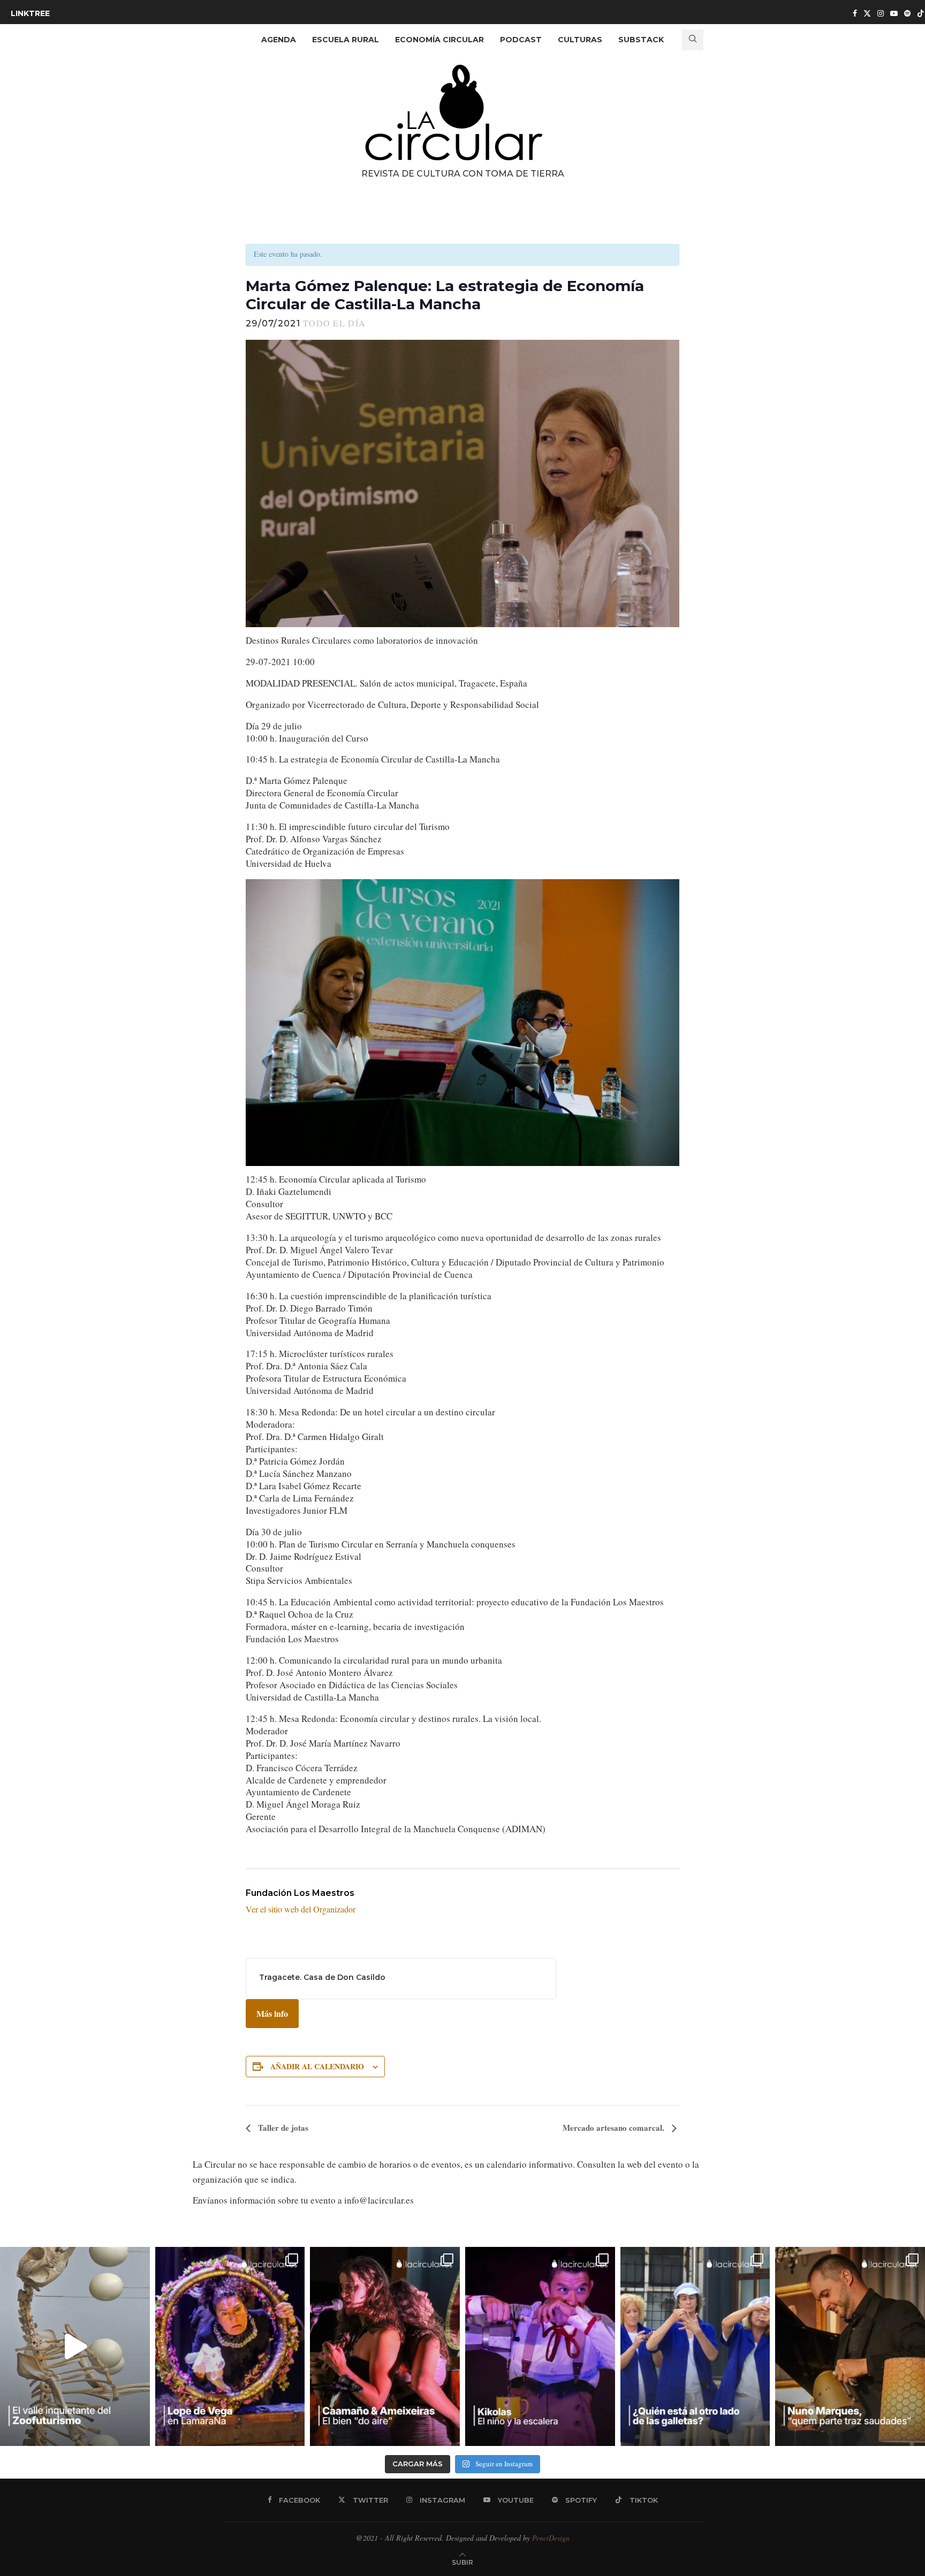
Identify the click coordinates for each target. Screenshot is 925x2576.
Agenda (279, 40)
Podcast (521, 40)
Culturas (580, 40)
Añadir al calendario (317, 2066)
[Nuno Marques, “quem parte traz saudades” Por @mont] (850, 2346)
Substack (641, 40)
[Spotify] (907, 13)
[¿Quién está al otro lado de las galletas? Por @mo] (695, 2346)
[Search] (693, 40)
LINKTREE (30, 13)
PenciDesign (551, 2538)
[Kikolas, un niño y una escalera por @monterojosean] (540, 2346)
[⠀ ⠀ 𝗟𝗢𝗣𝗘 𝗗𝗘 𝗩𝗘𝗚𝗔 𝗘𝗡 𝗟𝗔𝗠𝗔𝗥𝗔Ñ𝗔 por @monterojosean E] (230, 2346)
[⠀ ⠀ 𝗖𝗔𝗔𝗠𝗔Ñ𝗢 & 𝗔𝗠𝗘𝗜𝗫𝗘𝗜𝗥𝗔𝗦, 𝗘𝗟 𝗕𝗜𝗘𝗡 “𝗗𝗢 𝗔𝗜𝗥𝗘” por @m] (385, 2346)
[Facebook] (855, 13)
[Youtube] (894, 13)
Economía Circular (439, 40)
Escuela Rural (346, 40)
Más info (272, 2013)
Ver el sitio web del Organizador (301, 1909)
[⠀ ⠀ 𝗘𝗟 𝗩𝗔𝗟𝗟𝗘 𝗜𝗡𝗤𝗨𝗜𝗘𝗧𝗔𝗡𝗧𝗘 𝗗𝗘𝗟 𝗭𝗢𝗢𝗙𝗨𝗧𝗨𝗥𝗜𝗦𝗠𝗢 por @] (75, 2346)
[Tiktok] (921, 13)
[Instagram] (881, 13)
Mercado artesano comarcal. (615, 2128)
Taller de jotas (282, 2128)
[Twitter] (867, 13)
